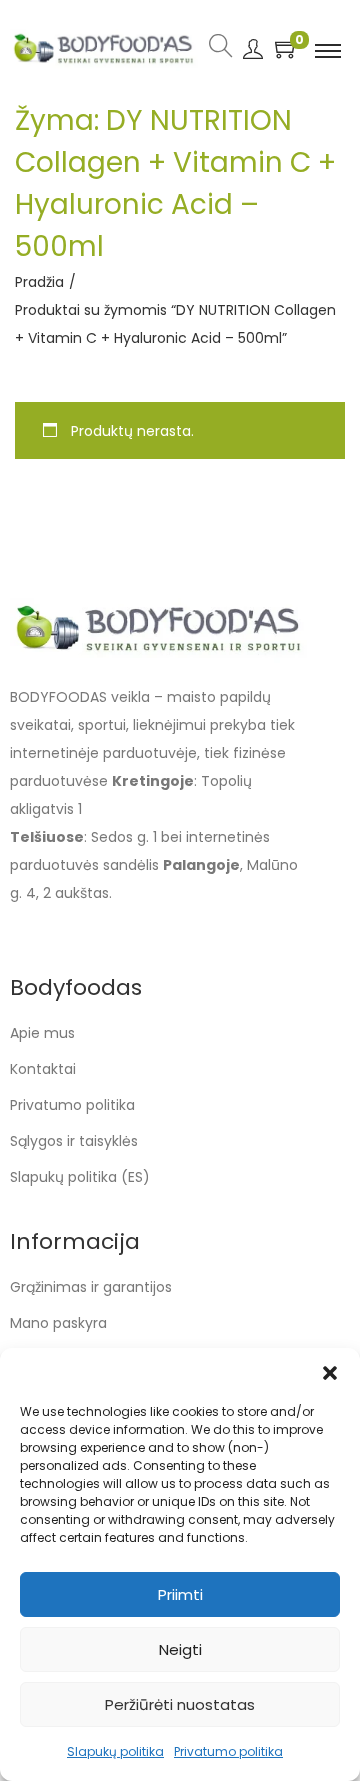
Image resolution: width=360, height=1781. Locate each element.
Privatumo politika (228, 1751)
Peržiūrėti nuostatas (180, 1704)
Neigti (180, 1649)
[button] (330, 1373)
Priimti (180, 1594)
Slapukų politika (115, 1751)
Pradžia (39, 282)
